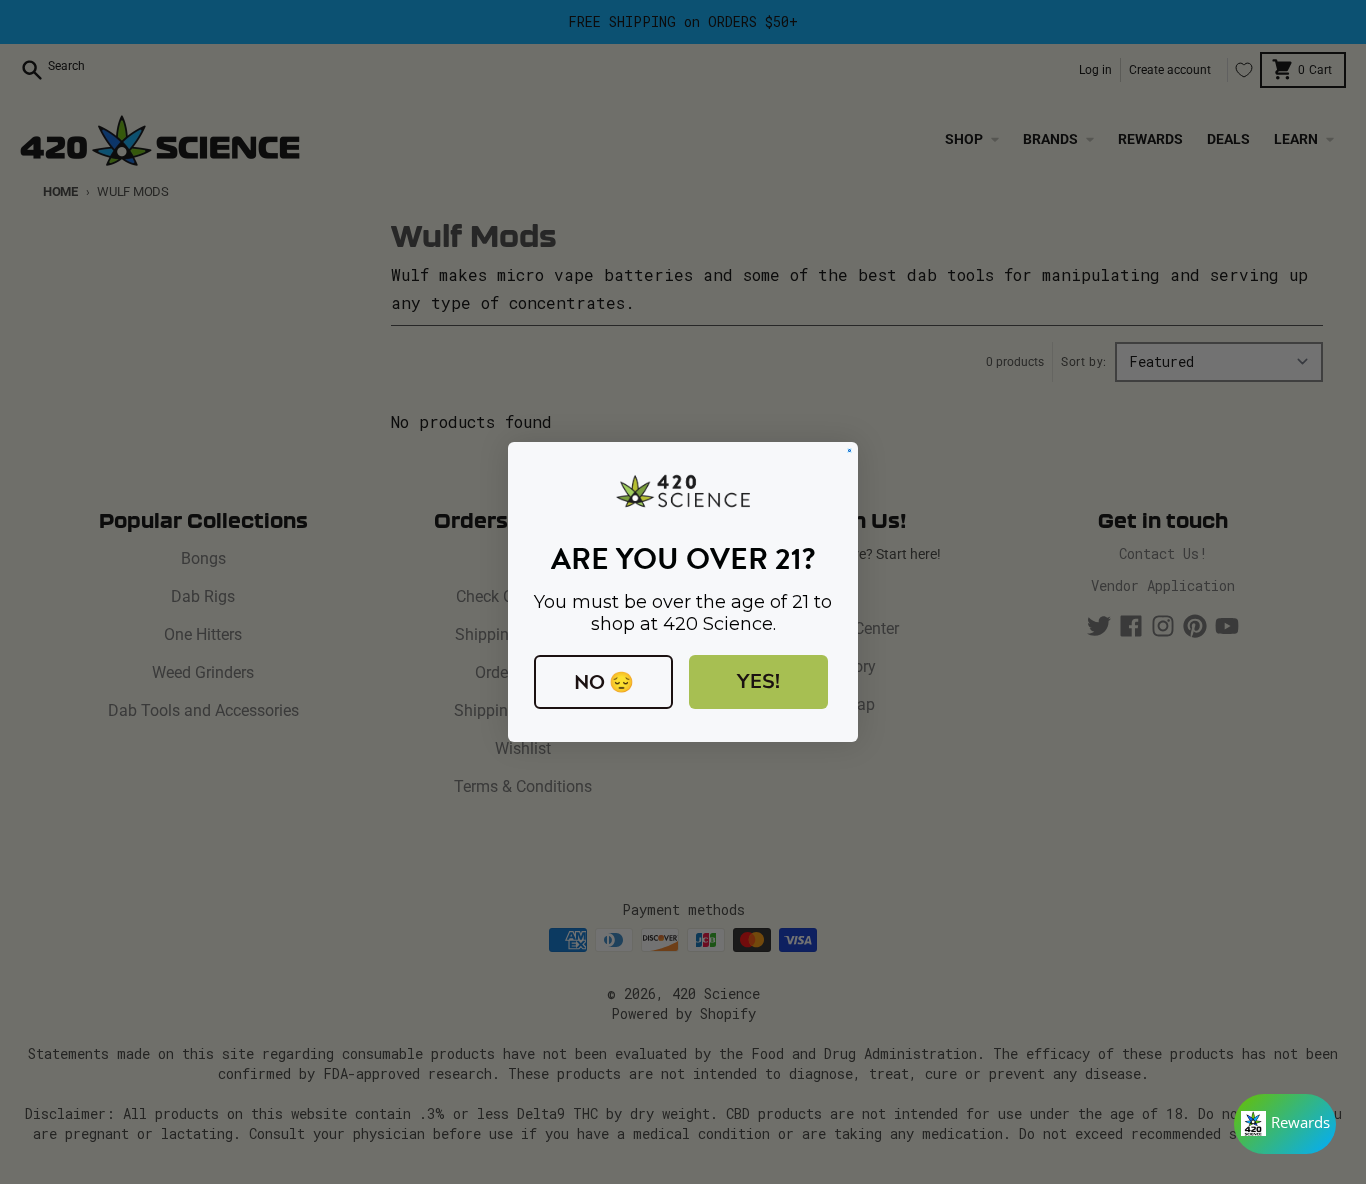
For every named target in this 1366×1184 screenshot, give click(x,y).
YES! (758, 681)
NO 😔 (604, 682)
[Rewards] (1285, 1124)
